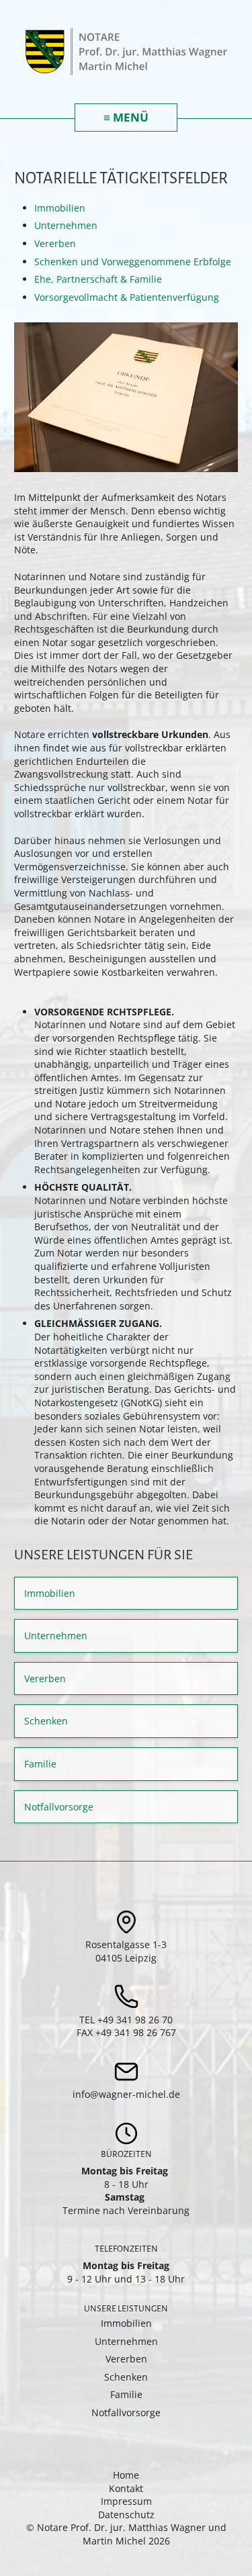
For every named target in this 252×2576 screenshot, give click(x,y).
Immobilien (60, 208)
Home (126, 2475)
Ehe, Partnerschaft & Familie (98, 279)
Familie (40, 1764)
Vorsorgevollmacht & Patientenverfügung (127, 297)
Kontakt (126, 2488)
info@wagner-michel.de (126, 2094)
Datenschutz (126, 2515)
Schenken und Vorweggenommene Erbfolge (133, 262)
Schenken (46, 1721)
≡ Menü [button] (126, 117)
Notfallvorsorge (59, 1807)
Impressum (126, 2501)
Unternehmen (66, 225)
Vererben (55, 243)
